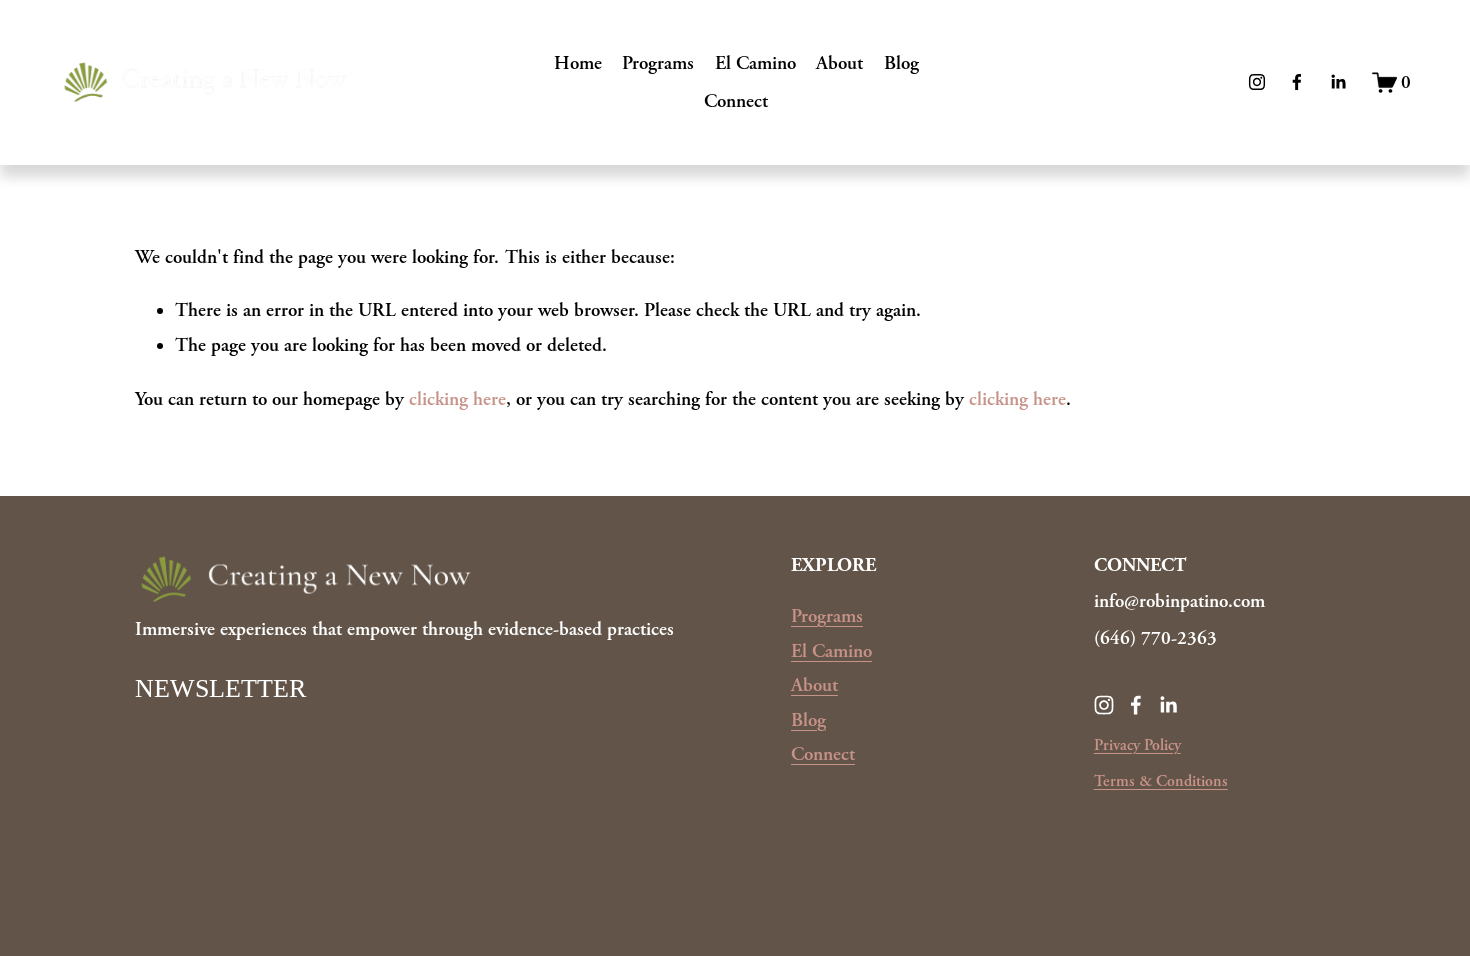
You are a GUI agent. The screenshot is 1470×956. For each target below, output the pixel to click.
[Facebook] (1297, 82)
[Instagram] (1257, 82)
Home (578, 63)
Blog (901, 63)
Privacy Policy (1137, 745)
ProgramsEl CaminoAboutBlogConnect (831, 685)
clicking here (457, 399)
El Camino (755, 63)
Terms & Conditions (1161, 781)
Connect (736, 101)
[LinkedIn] (1338, 82)
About (839, 63)
